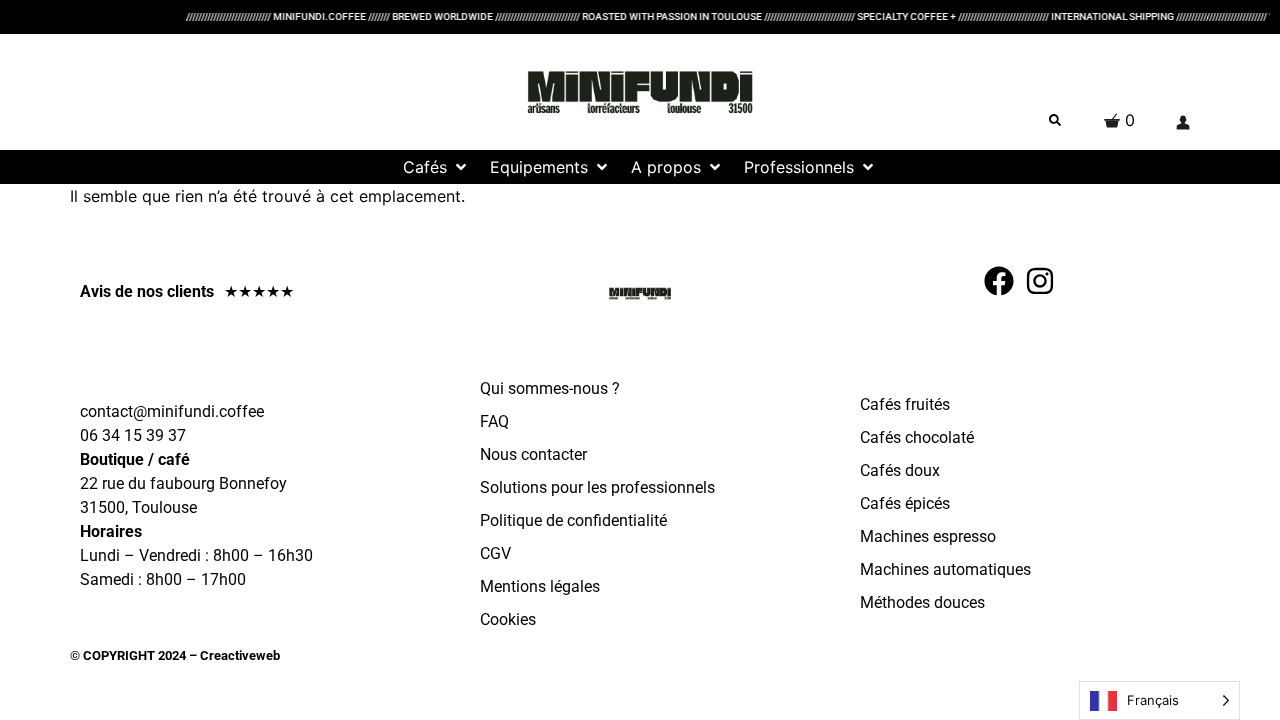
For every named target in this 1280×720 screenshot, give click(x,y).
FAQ (494, 421)
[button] (436, 167)
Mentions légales (540, 586)
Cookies (508, 619)
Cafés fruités (905, 404)
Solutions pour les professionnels (597, 487)
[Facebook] (999, 281)
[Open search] (1055, 120)
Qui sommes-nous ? (550, 388)
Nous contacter (533, 454)
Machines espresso (928, 536)
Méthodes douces (922, 602)
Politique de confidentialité (573, 520)
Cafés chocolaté (917, 437)
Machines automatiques (945, 569)
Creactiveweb (238, 655)
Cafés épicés (905, 503)
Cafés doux (900, 470)
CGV (495, 553)
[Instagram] (1040, 281)
